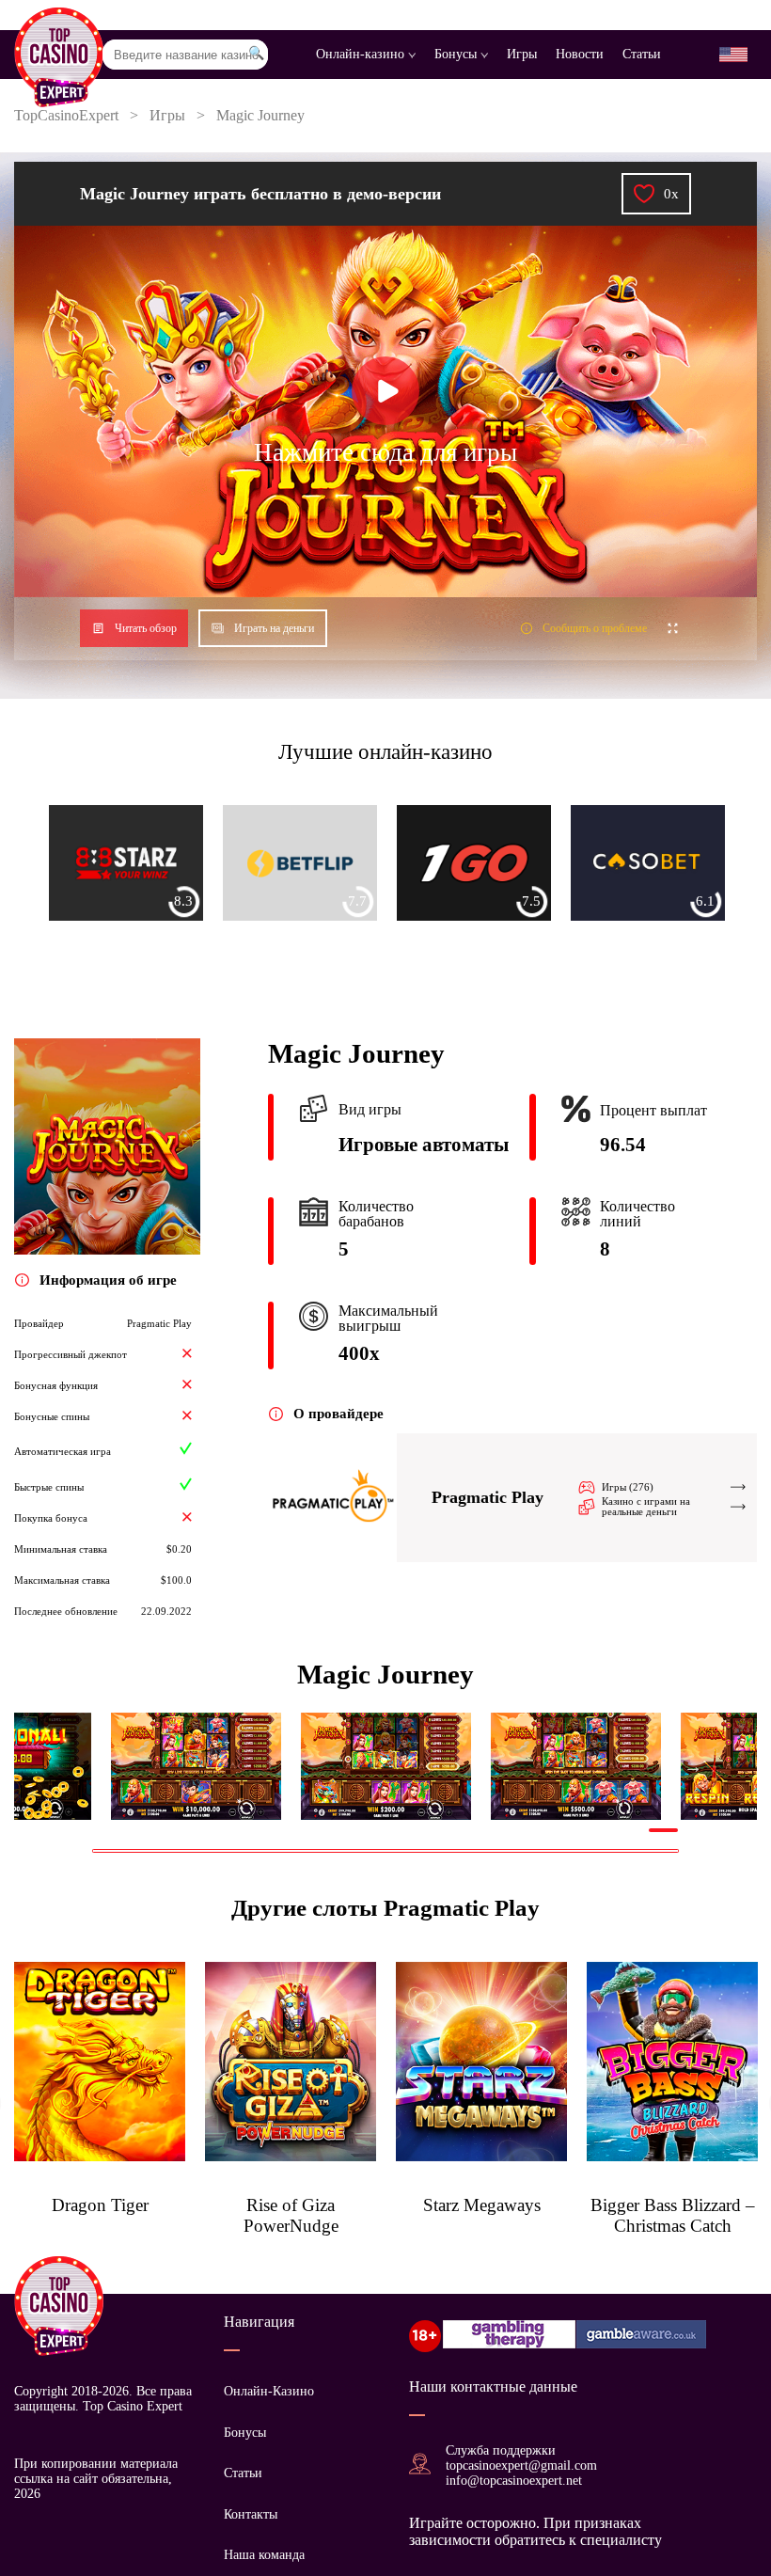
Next (693, 1766)
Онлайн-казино (362, 54)
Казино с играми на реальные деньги (646, 1507)
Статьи (642, 54)
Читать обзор (146, 628)
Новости (580, 54)
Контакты (251, 2514)
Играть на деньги (274, 628)
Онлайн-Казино (269, 2391)
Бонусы (457, 54)
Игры (522, 54)
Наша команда (264, 2555)
